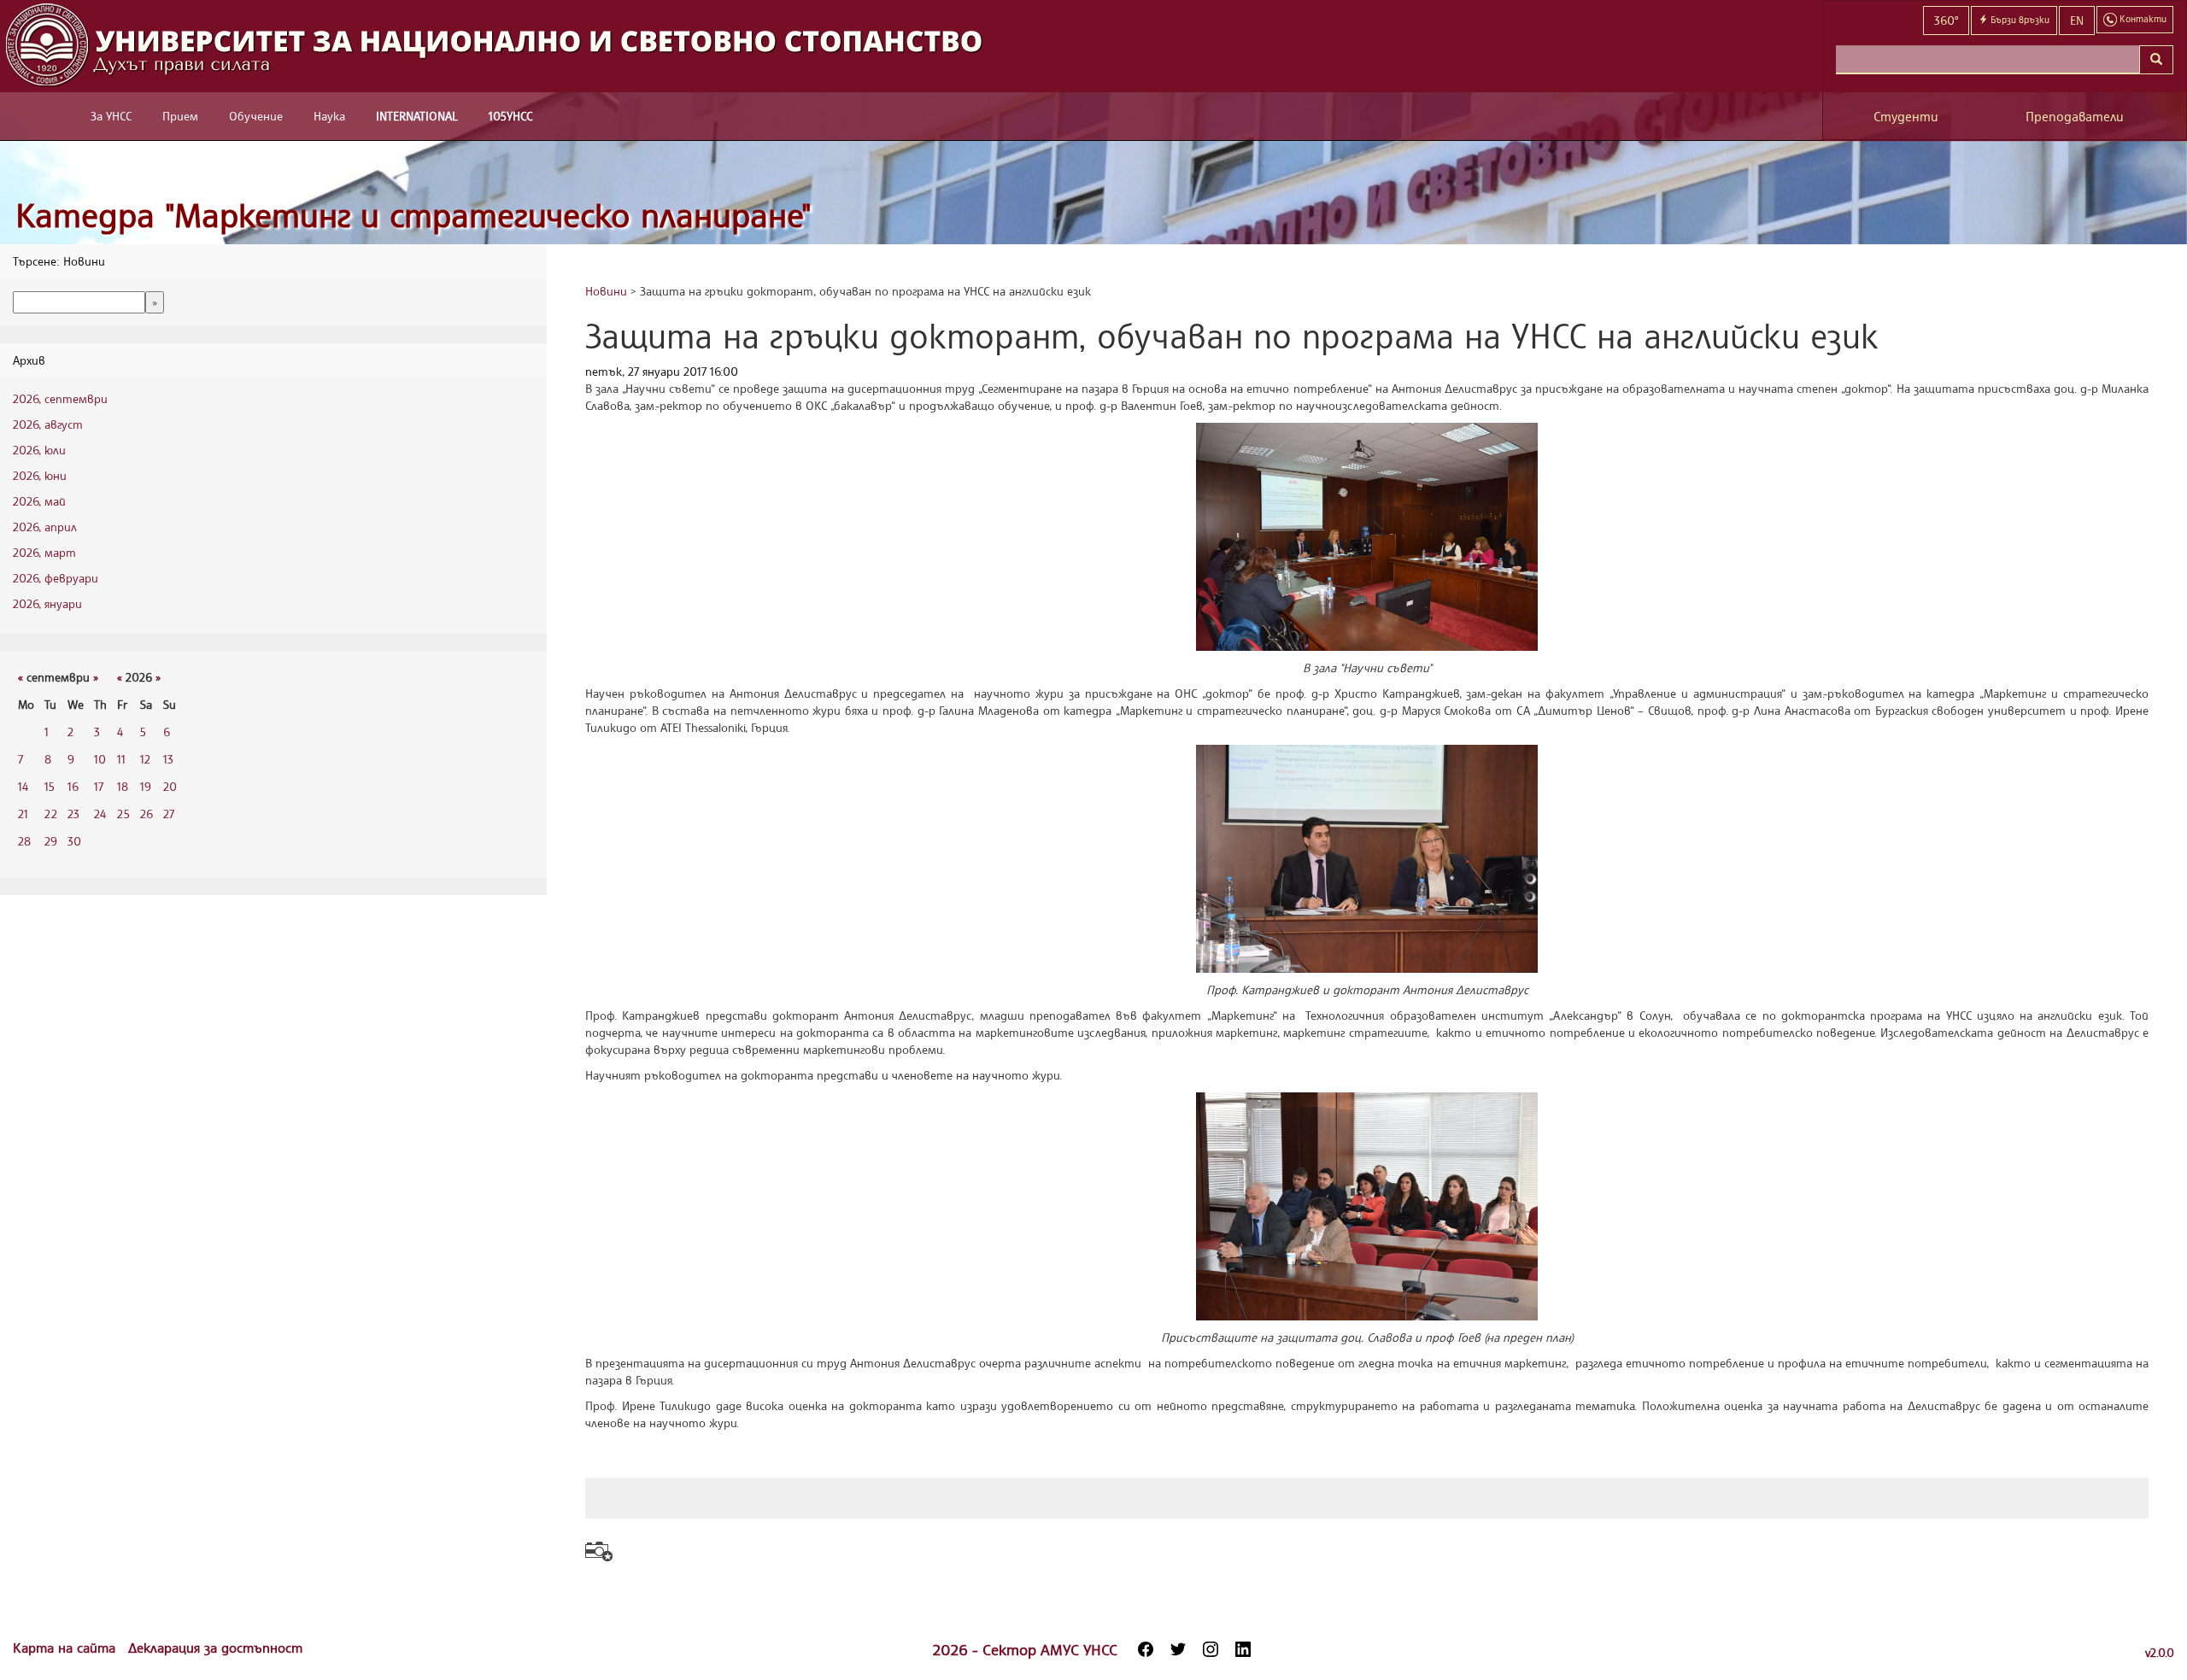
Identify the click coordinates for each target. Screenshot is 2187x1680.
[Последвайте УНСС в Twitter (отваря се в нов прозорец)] (1178, 1649)
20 (170, 786)
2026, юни (40, 475)
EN (2077, 20)
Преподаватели (2075, 117)
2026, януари (47, 603)
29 (51, 841)
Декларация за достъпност (215, 1648)
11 (121, 759)
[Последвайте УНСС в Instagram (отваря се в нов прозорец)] (1211, 1649)
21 (23, 814)
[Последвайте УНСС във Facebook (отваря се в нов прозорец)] (1146, 1649)
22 (51, 814)
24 (100, 814)
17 (99, 786)
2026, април (45, 527)
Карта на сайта (66, 1648)
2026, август (48, 424)
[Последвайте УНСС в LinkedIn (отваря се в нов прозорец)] (1243, 1649)
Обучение (256, 116)
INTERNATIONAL (417, 116)
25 (123, 814)
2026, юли (39, 450)
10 (100, 759)
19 (146, 786)
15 (50, 786)
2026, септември (60, 398)
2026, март (44, 552)
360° (1946, 20)
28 (24, 841)
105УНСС (510, 116)
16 (73, 786)
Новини (606, 291)
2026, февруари (56, 578)
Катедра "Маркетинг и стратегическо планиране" (413, 215)
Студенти (1906, 117)
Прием (180, 116)
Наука (329, 116)
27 (169, 814)
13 (168, 759)
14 (23, 786)
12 (145, 759)
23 (73, 814)
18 (123, 786)
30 (74, 841)
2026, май (39, 501)
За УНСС (111, 116)
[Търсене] (2156, 60)
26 (147, 814)
